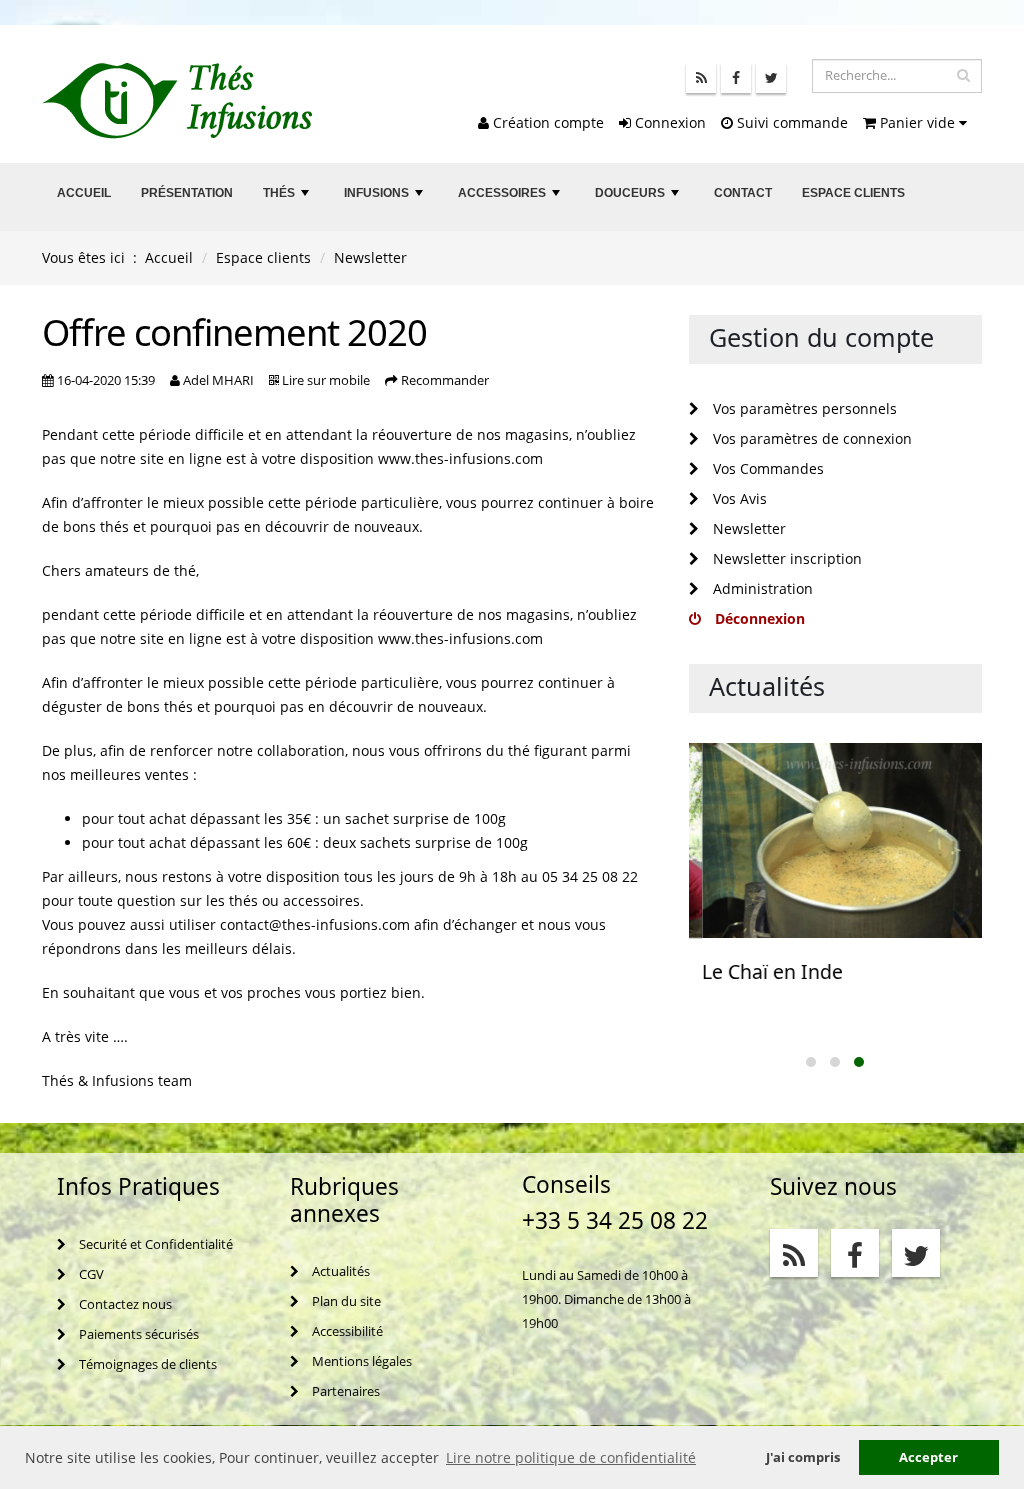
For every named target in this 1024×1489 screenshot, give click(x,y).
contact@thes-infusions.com (315, 924)
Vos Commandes (766, 468)
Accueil (84, 193)
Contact (743, 193)
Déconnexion (758, 618)
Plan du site (345, 1301)
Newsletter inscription (785, 558)
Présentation (187, 193)
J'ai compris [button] (803, 1457)
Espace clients (853, 193)
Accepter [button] (928, 1457)
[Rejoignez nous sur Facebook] (736, 78)
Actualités (339, 1271)
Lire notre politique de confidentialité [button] (571, 1457)
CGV (90, 1274)
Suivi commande (790, 122)
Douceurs (639, 198)
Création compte (546, 122)
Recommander (445, 380)
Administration (761, 588)
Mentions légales (360, 1361)
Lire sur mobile (326, 380)
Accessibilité (346, 1331)
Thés (288, 198)
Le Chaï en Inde (759, 971)
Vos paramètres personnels (803, 408)
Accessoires (511, 198)
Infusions (385, 198)
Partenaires (344, 1391)
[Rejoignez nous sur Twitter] (771, 78)
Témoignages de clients (146, 1364)
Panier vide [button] (917, 122)
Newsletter (747, 528)
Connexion (668, 122)
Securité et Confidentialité (154, 1244)
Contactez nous (124, 1304)
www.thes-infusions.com (460, 458)
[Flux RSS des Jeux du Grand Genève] (701, 78)
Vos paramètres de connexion (810, 438)
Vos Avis (738, 498)
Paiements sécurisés (137, 1334)
